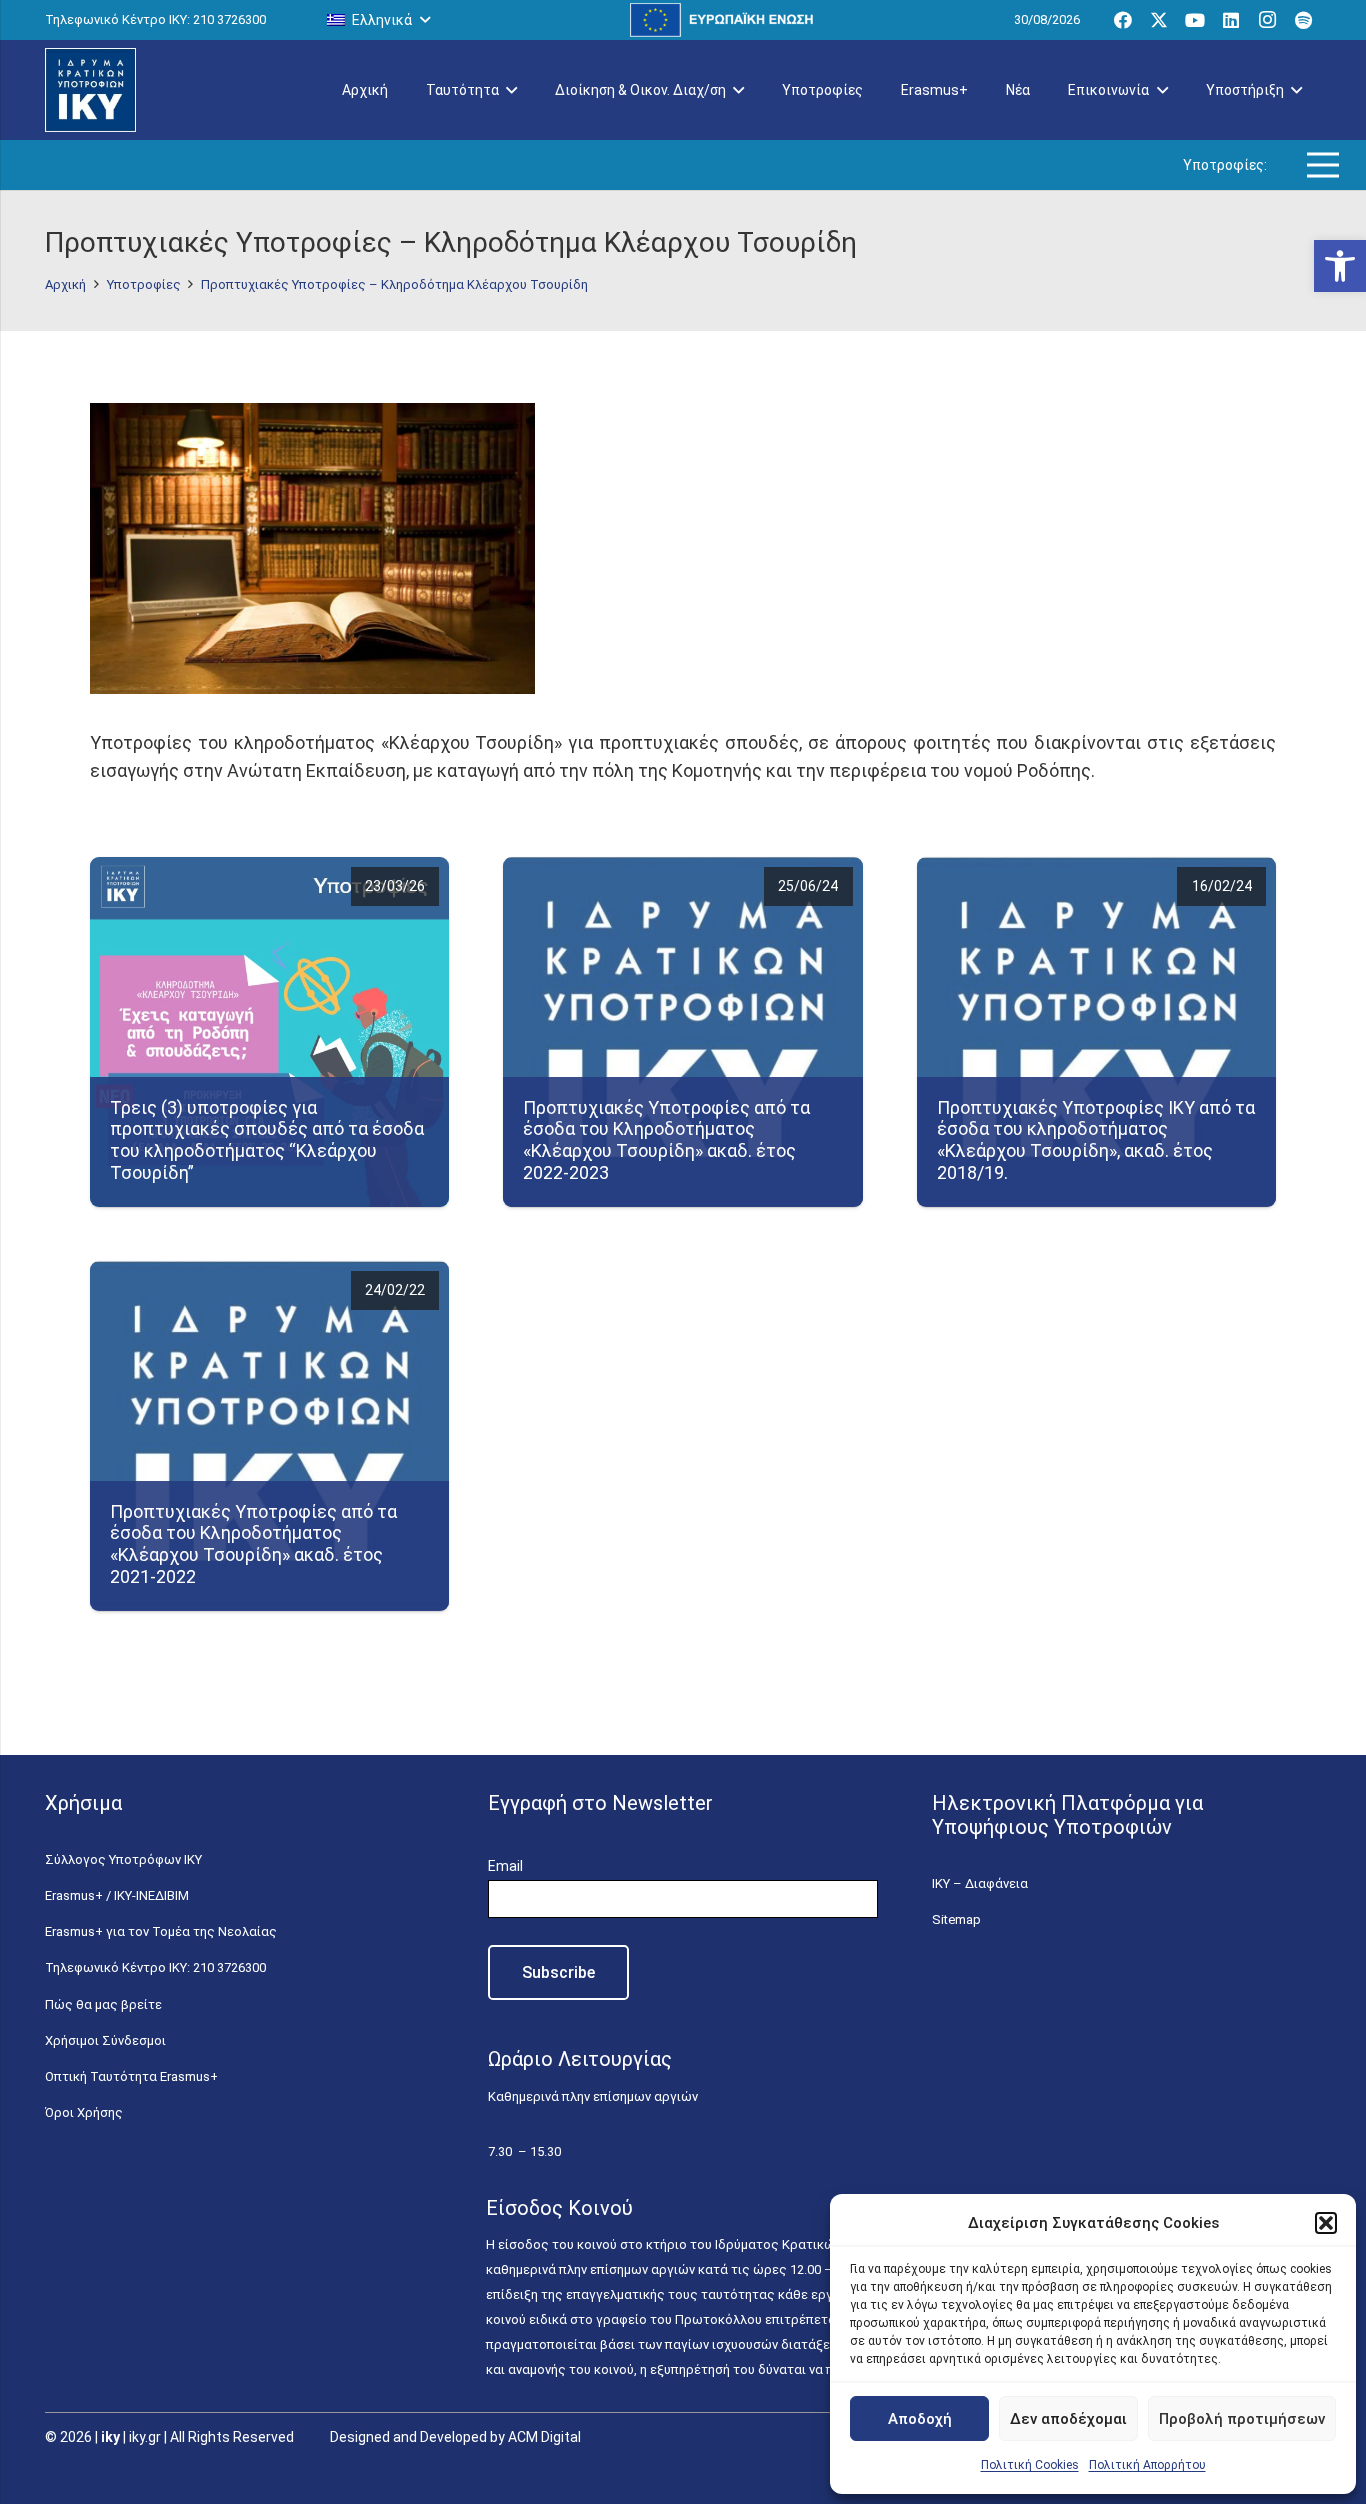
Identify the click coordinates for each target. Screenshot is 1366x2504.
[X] (1159, 20)
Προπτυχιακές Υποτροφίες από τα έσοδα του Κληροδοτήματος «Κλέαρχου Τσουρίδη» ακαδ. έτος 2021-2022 (253, 1544)
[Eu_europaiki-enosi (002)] (722, 20)
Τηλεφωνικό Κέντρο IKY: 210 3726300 (155, 1967)
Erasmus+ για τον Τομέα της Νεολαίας (161, 1931)
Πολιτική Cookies (1030, 2465)
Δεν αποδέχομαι (1068, 2419)
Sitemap (956, 1919)
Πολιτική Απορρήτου (1147, 2465)
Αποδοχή (920, 2419)
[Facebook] (1123, 20)
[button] (1340, 266)
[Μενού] (1323, 165)
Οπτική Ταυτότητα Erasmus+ (131, 2076)
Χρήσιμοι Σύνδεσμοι (105, 2040)
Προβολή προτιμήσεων (1242, 2419)
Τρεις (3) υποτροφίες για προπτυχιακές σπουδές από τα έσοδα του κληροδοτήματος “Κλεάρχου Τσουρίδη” (267, 1140)
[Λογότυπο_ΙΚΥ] (90, 90)
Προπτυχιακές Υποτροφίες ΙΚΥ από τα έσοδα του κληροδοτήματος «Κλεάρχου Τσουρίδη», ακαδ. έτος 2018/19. (1096, 1140)
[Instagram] (1267, 20)
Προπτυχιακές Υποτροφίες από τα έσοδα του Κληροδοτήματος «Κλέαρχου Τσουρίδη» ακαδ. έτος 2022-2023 (666, 1140)
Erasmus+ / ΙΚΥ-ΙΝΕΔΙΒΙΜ (117, 1895)
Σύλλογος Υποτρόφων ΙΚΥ (123, 1859)
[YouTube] (1195, 20)
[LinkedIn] (1231, 20)
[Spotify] (1303, 20)
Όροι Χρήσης (84, 2112)
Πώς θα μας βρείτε (103, 2004)
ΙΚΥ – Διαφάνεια (980, 1883)
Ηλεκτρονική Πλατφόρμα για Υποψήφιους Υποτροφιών (1067, 1815)
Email (505, 1866)
